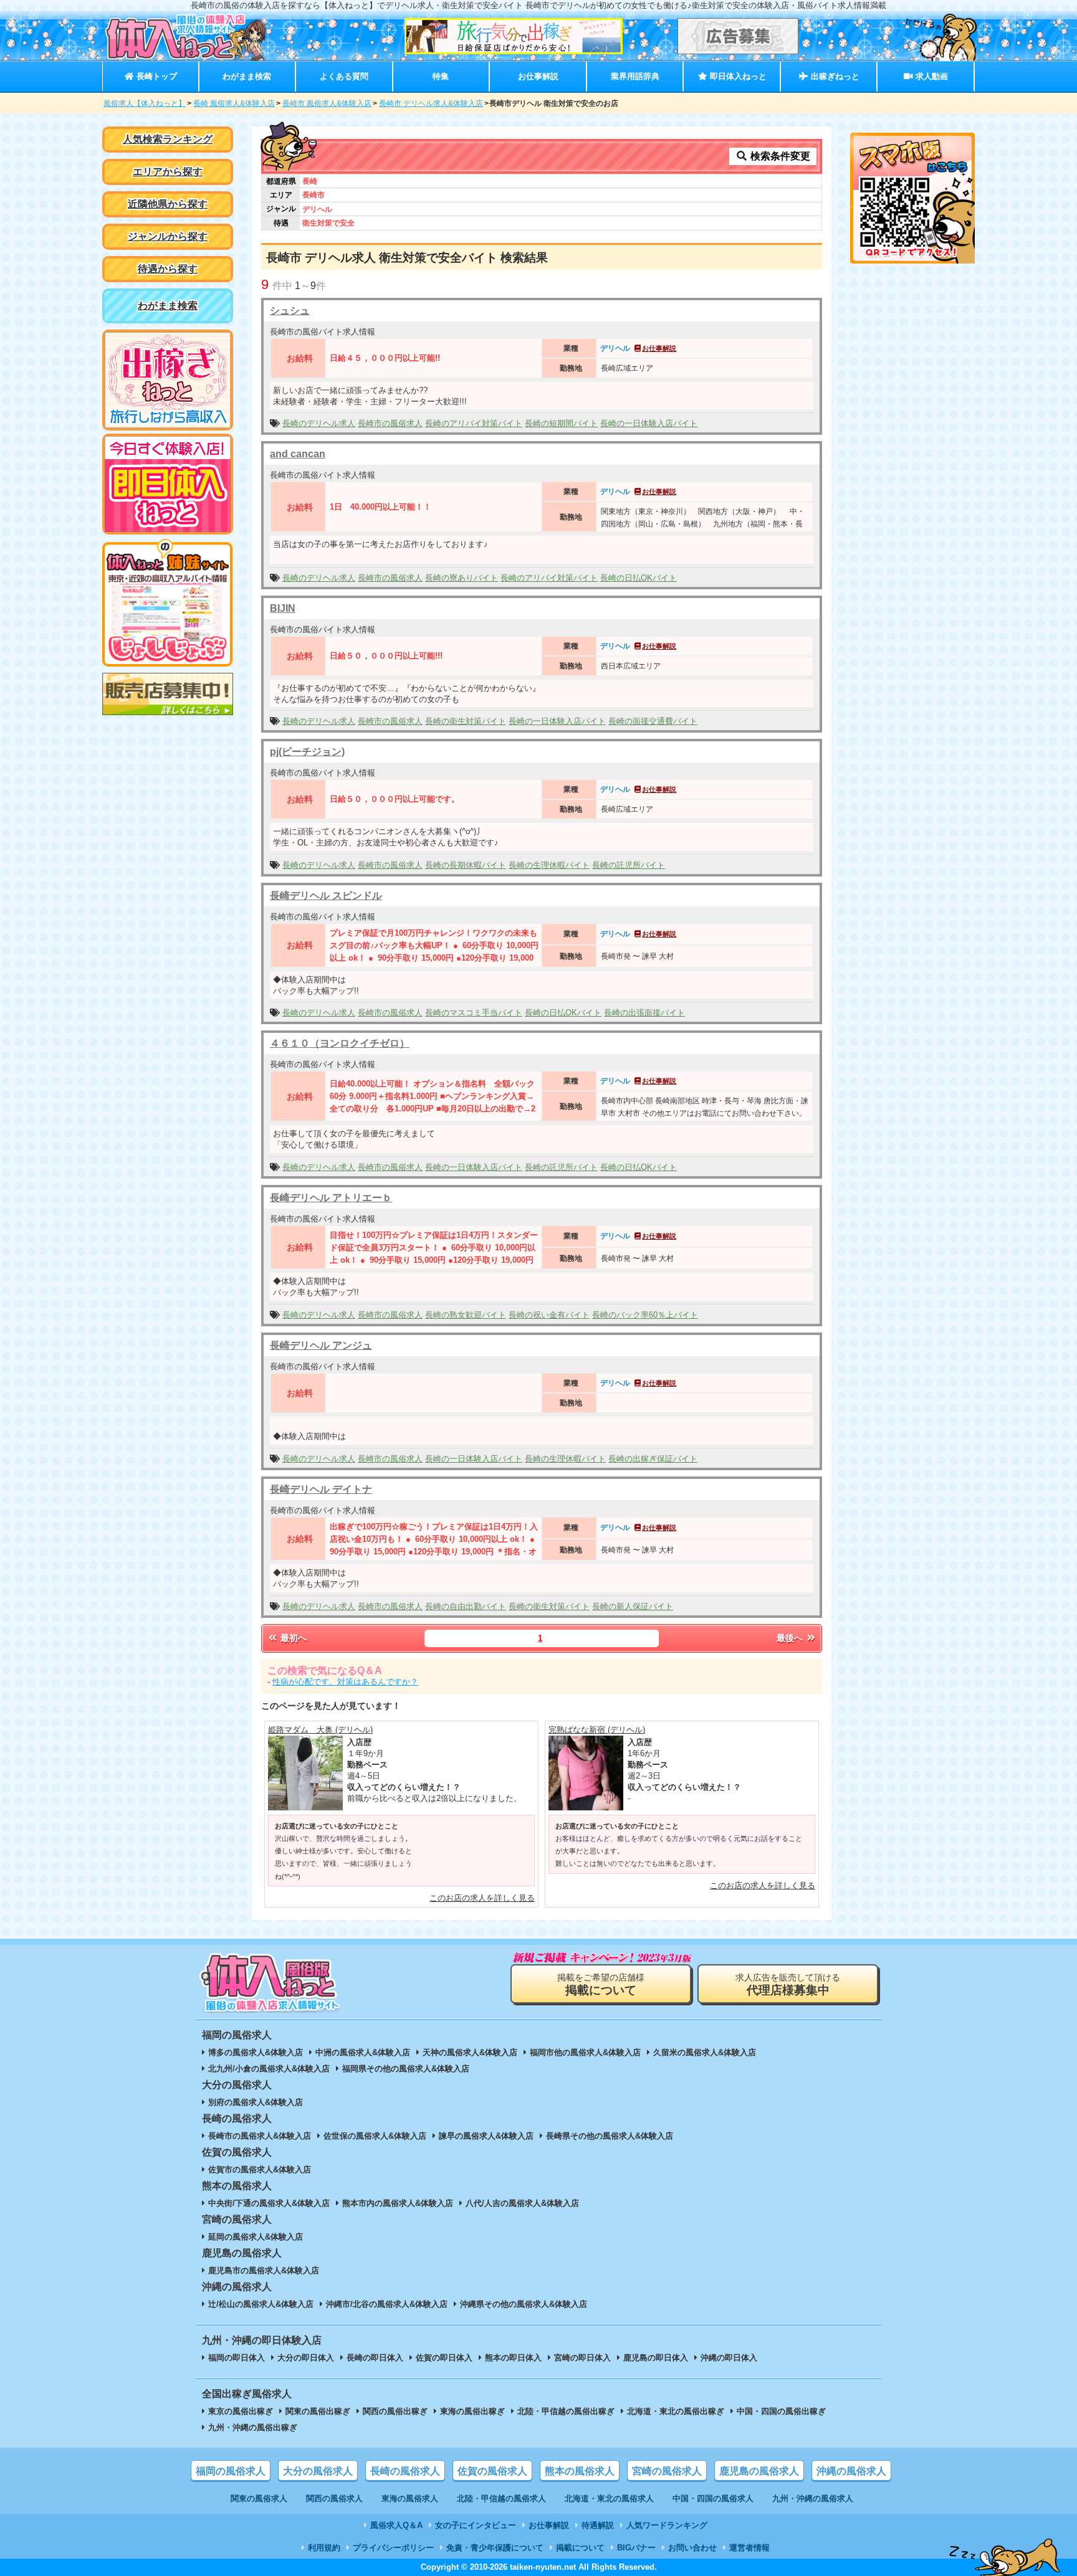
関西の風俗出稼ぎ (395, 2411)
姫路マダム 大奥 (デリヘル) (320, 1730)
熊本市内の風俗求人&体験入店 (398, 2203)
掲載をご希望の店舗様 (601, 1984)
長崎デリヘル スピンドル (326, 896)
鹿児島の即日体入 (656, 2358)
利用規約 (324, 2548)
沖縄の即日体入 (729, 2358)
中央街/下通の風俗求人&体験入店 (269, 2203)
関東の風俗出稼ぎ (318, 2411)
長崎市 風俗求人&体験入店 (327, 103)
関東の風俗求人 (259, 2498)
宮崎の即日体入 (582, 2358)
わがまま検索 (247, 76)
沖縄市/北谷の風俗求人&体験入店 (387, 2304)
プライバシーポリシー (393, 2548)
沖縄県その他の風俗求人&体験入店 (524, 2304)
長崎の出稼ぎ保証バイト (653, 1459)
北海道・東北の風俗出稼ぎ (676, 2411)
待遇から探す (168, 269)
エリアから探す (168, 172)
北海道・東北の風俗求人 (609, 2498)
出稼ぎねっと (834, 76)
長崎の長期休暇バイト (466, 865)
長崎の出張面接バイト (644, 1013)
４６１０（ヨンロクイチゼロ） (340, 1043)
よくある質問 (344, 76)
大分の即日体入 (306, 2358)
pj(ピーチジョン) (307, 752)
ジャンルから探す (168, 236)
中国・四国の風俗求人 (713, 2498)
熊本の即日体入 (513, 2358)
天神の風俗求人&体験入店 (470, 2052)
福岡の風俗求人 (231, 2471)
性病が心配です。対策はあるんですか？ (345, 1682)
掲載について (580, 2548)
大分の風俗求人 (318, 2471)
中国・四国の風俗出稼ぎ (781, 2411)
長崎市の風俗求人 (390, 423)
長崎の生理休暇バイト (549, 865)
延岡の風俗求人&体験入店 (256, 2237)
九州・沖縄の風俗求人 (813, 2498)
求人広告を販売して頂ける (788, 1984)
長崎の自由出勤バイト (466, 1606)
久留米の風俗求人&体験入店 (705, 2052)
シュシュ (290, 311)
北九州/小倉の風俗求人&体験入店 (269, 2069)
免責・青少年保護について (495, 2548)
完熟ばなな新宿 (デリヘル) (597, 1730)
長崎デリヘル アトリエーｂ (331, 1198)
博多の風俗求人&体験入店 (256, 2052)
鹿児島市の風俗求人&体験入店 (264, 2270)
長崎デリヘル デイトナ (321, 1489)
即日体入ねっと (737, 76)
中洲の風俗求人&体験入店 (363, 2052)
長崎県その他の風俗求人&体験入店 (610, 2136)
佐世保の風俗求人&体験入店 (375, 2136)
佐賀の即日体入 (444, 2358)
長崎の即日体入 (375, 2358)
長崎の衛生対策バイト (466, 721)
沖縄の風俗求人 (851, 2471)
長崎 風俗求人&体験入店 (234, 103)
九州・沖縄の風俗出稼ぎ (253, 2427)
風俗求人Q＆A (396, 2525)
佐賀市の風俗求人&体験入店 (260, 2170)
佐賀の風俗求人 (492, 2471)
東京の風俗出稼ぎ (241, 2411)
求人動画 (931, 76)
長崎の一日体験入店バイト (649, 423)
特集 (441, 76)
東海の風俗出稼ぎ (472, 2411)
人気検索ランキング (168, 139)
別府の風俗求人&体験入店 (256, 2102)
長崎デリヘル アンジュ (321, 1345)
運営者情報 (749, 2548)
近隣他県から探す (168, 204)
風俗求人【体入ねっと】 (145, 103)
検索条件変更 (779, 156)
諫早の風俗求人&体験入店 (486, 2136)
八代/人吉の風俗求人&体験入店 (522, 2203)
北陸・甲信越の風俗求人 (501, 2498)
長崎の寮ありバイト (462, 578)
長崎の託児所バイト (629, 865)
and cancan (298, 454)
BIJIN (283, 608)
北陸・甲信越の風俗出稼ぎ (566, 2411)
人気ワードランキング (667, 2525)
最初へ (292, 1638)
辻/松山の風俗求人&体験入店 (261, 2304)
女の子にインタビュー (476, 2525)
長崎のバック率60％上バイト (645, 1315)
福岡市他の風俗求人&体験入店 (585, 2052)
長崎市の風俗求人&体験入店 (260, 2136)
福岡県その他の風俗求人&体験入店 (406, 2069)
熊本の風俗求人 (580, 2471)
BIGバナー (636, 2548)
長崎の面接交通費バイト (653, 721)
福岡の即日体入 (237, 2358)
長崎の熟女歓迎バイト (466, 1315)
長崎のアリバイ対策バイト (474, 423)
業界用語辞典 (635, 76)
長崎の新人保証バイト (633, 1606)
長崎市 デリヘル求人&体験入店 (431, 103)
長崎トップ (156, 76)
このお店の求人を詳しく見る (482, 1898)
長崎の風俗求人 (405, 2471)
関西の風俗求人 (334, 2498)
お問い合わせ (692, 2548)
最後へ (791, 1638)
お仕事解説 (538, 76)
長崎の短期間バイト (561, 423)
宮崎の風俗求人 (667, 2471)
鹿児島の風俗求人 (759, 2471)
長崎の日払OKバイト (639, 578)
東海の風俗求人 (410, 2498)
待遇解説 (598, 2525)
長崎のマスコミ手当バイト (474, 1013)
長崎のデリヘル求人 (319, 423)
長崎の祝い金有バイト (549, 1315)
